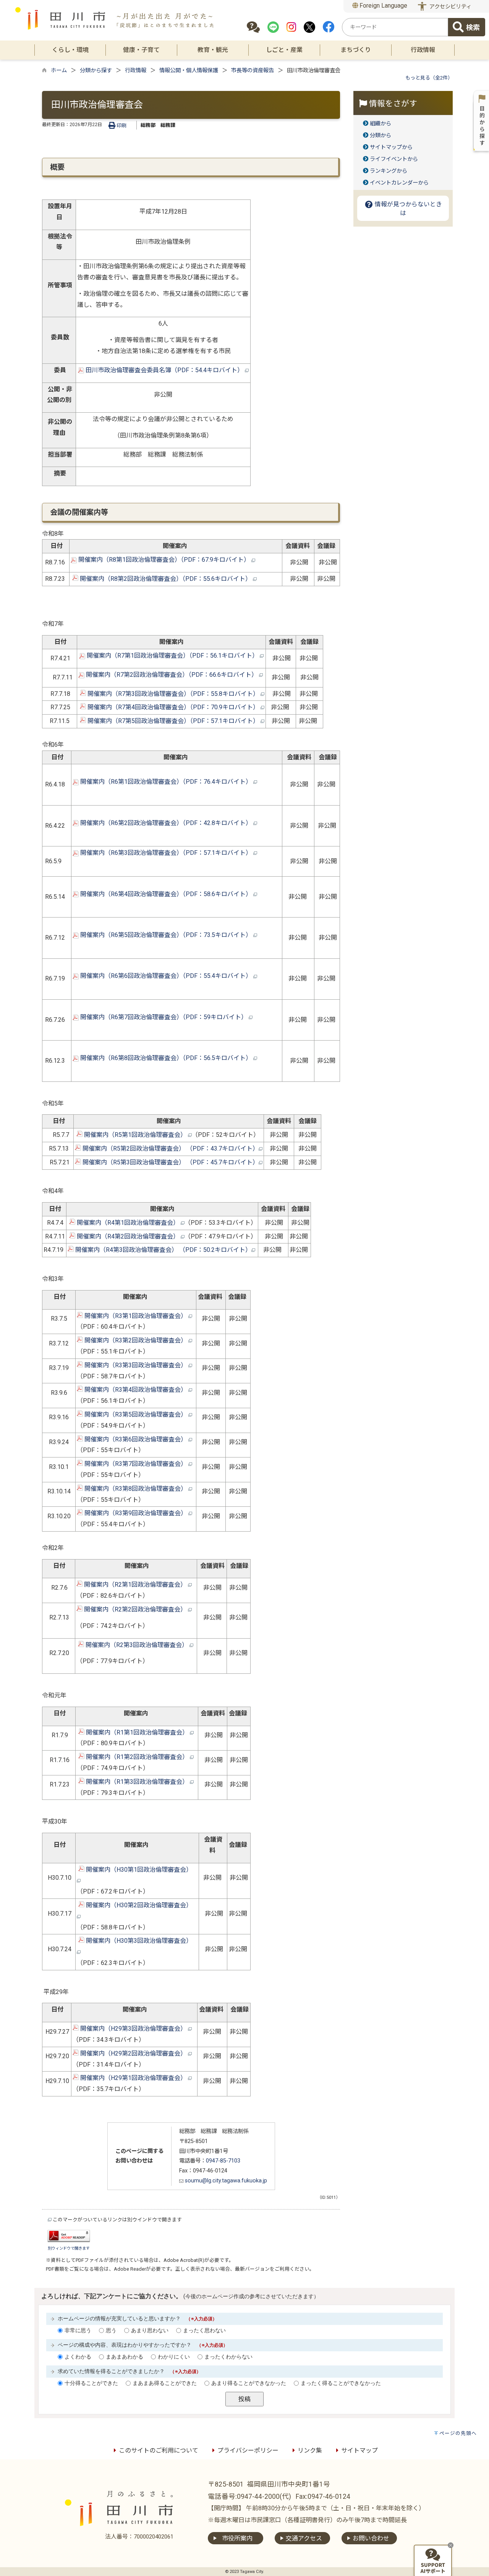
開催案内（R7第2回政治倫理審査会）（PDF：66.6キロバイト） (172, 675)
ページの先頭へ (458, 2433)
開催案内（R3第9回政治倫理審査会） (136, 1513)
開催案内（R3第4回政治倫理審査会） (136, 1390)
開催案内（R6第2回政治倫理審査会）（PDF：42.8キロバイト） (166, 823)
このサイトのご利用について (159, 2450)
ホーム (59, 71)
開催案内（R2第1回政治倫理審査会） (135, 1585)
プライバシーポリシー (248, 2450)
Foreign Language (383, 6)
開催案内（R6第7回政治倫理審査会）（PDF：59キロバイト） (164, 1017)
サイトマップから (391, 147)
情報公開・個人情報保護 (189, 71)
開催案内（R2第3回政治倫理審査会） (137, 1645)
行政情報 (136, 71)
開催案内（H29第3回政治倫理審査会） (133, 2029)
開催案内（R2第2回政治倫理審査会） (135, 1609)
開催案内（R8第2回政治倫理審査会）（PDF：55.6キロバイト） (166, 579)
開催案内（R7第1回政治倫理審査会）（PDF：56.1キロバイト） (172, 656)
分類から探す (96, 71)
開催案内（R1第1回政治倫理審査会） (137, 1732)
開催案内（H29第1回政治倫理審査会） (133, 2078)
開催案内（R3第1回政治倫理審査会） (136, 1316)
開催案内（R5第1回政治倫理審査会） (135, 1135)
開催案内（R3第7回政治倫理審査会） (136, 1464)
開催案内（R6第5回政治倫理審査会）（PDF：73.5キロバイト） (166, 935)
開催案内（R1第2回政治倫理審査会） (137, 1757)
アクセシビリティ (450, 7)
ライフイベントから (394, 159)
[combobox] (395, 27)
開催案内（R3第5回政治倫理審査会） (136, 1414)
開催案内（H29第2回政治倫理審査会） (133, 2053)
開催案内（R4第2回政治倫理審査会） (128, 1236)
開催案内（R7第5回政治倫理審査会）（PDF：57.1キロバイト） (173, 721)
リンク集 (310, 2450)
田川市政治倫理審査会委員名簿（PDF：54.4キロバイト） (164, 370)
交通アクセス (304, 2538)
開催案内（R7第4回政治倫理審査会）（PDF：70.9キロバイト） (173, 707)
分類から (381, 135)
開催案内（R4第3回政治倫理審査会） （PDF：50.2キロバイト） (163, 1250)
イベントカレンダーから (399, 183)
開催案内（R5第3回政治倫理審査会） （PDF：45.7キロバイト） (170, 1162)
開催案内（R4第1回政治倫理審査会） (128, 1223)
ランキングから (389, 171)
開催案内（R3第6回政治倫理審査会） (136, 1439)
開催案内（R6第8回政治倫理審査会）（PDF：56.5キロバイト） (166, 1058)
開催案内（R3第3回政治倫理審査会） (136, 1365)
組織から (381, 124)
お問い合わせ (371, 2538)
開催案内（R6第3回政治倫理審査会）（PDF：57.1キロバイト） (166, 853)
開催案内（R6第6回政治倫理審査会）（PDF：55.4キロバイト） (166, 976)
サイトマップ (359, 2450)
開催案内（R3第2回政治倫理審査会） (136, 1340)
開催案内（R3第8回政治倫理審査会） (136, 1489)
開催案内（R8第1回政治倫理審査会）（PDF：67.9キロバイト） (164, 560)
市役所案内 (237, 2538)
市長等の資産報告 (253, 71)
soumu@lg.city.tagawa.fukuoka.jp (225, 2181)
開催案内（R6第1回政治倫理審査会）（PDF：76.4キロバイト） (166, 782)
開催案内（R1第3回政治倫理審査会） (137, 1782)
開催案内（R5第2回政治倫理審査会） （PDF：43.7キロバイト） (170, 1149)
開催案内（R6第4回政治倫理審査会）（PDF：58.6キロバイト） (166, 894)
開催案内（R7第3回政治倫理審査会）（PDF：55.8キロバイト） (173, 694)
